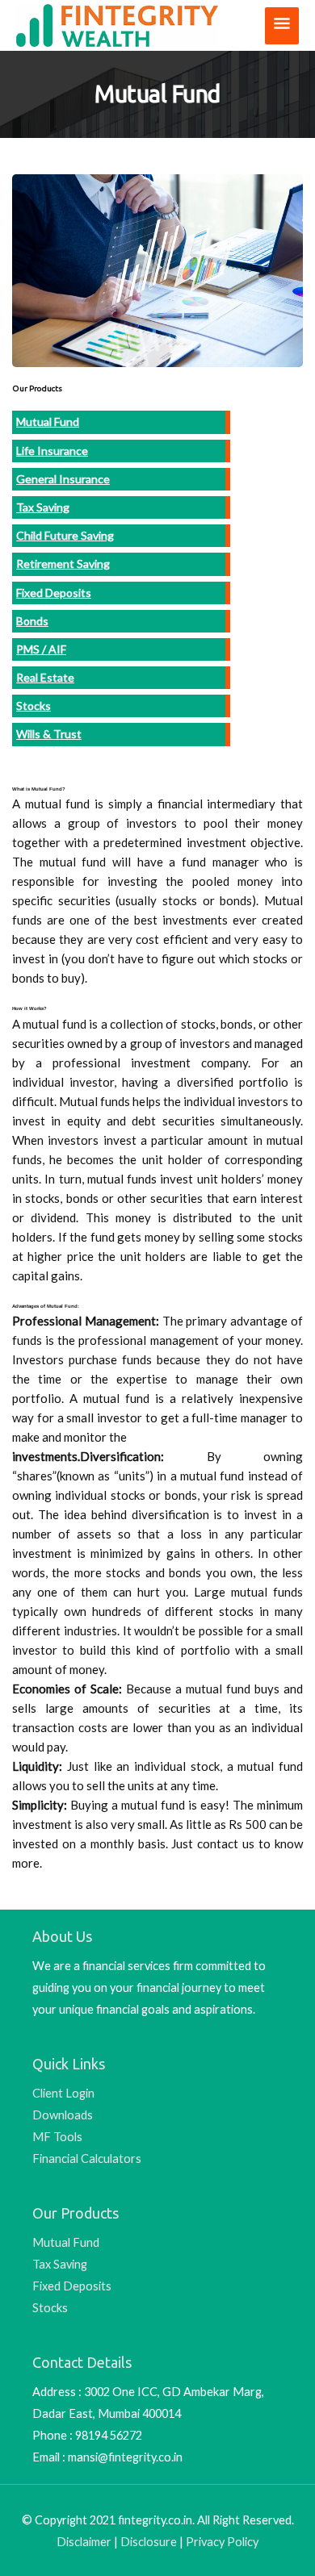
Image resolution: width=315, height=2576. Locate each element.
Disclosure (149, 2542)
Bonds (32, 621)
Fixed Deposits (54, 593)
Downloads (63, 2115)
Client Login (63, 2093)
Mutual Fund (48, 422)
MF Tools (57, 2137)
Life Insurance (52, 451)
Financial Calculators (87, 2158)
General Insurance (63, 479)
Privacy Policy (222, 2542)
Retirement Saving (63, 564)
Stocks (34, 706)
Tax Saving (43, 507)
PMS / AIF (41, 649)
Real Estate (45, 677)
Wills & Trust (49, 734)
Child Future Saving (65, 535)
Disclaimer (84, 2542)
